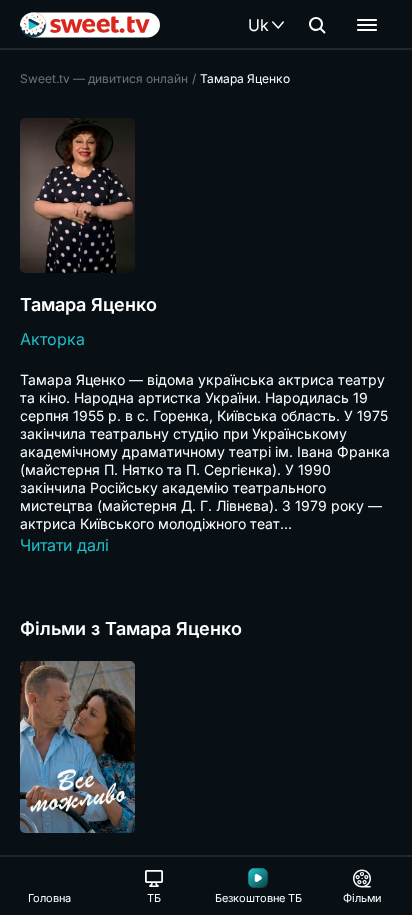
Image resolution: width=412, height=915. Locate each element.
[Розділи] (367, 25)
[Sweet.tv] (90, 25)
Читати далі (64, 545)
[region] (206, 747)
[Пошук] (317, 25)
